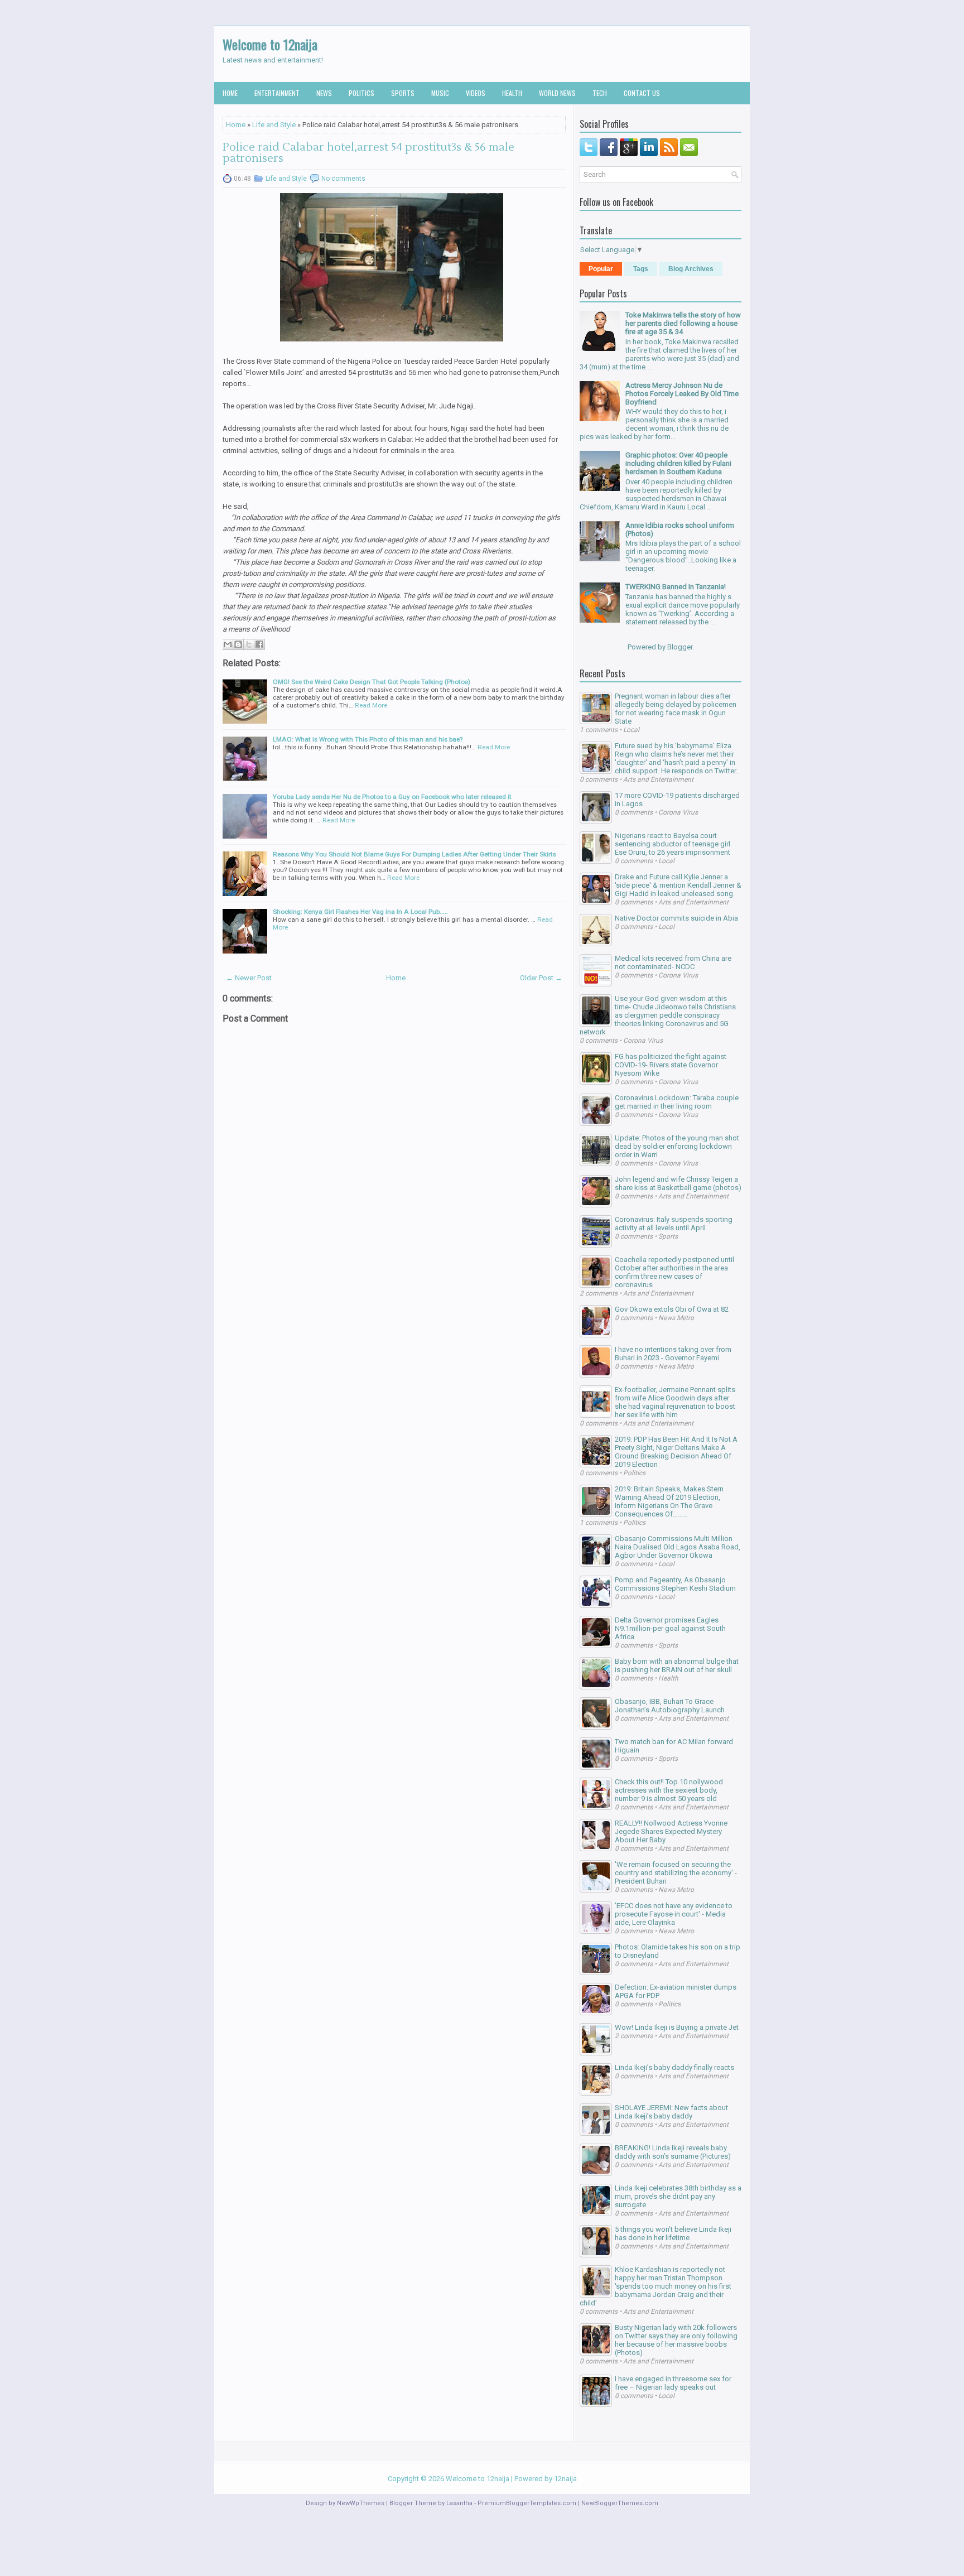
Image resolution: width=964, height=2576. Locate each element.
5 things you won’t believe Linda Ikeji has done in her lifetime (673, 2233)
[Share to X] (249, 644)
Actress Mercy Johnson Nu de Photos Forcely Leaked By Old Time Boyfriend (682, 394)
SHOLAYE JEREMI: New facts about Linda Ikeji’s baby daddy (671, 2112)
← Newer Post (249, 978)
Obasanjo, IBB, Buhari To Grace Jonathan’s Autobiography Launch (670, 1706)
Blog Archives (691, 269)
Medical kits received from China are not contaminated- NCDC (673, 962)
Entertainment (277, 93)
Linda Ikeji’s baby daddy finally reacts (674, 2067)
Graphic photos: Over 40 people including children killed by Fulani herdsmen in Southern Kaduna (678, 463)
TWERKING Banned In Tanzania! (676, 587)
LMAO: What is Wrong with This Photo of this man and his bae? (368, 739)
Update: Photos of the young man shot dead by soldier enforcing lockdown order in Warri (677, 1146)
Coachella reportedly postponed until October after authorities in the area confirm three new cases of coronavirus (674, 1272)
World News (557, 93)
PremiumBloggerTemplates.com (527, 2503)
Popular (601, 269)
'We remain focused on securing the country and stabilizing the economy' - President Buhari (676, 1873)
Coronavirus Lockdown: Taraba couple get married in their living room (677, 1102)
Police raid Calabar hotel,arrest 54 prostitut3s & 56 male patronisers (368, 153)
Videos (476, 93)
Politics (361, 93)
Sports (403, 93)
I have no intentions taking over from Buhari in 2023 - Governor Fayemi (673, 1354)
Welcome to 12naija (270, 44)
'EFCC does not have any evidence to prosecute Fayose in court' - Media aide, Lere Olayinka (674, 1914)
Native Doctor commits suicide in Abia (676, 918)
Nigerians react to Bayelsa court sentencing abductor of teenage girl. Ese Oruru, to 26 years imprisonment (673, 844)
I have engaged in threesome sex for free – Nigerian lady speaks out (673, 2383)
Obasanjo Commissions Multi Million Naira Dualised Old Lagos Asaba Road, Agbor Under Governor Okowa (678, 1547)
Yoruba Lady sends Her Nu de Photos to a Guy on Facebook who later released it (392, 797)
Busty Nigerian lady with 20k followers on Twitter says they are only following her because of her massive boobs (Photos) (676, 2340)
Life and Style (274, 125)
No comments (343, 179)
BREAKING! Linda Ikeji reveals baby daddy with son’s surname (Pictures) (673, 2152)
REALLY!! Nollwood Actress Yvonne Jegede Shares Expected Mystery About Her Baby (671, 1831)
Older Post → (541, 978)
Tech (600, 93)
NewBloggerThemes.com (620, 2503)
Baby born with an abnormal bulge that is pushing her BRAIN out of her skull (677, 1665)
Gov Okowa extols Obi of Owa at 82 (672, 1309)
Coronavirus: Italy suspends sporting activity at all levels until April (674, 1224)
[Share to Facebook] (259, 644)
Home (230, 93)
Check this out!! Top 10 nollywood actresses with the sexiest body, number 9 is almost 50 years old (669, 1790)
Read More (371, 705)
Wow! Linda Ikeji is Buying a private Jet (677, 2027)
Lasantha (459, 2503)
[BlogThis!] (238, 644)
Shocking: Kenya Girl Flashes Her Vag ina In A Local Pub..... (360, 912)
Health (512, 93)
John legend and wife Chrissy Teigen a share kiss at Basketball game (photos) (678, 1183)
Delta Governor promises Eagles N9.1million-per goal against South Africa (670, 1628)
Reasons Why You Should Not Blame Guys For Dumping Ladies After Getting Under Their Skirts (414, 854)
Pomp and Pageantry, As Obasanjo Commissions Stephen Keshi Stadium (675, 1584)
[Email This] (228, 644)
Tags (641, 269)
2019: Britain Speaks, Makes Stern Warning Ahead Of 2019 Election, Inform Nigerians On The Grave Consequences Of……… (669, 1501)
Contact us (642, 93)
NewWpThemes (361, 2503)
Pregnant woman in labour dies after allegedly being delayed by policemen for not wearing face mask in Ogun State (676, 709)
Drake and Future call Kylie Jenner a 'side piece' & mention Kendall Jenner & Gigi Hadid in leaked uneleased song (678, 885)
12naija (565, 2479)
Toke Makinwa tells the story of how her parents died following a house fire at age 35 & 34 (683, 323)
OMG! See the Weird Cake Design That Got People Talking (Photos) (372, 682)
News (324, 93)
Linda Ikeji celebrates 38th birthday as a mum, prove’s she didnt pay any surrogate (678, 2196)
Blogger (680, 647)
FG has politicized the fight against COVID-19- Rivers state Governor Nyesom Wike (671, 1065)
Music (440, 93)
